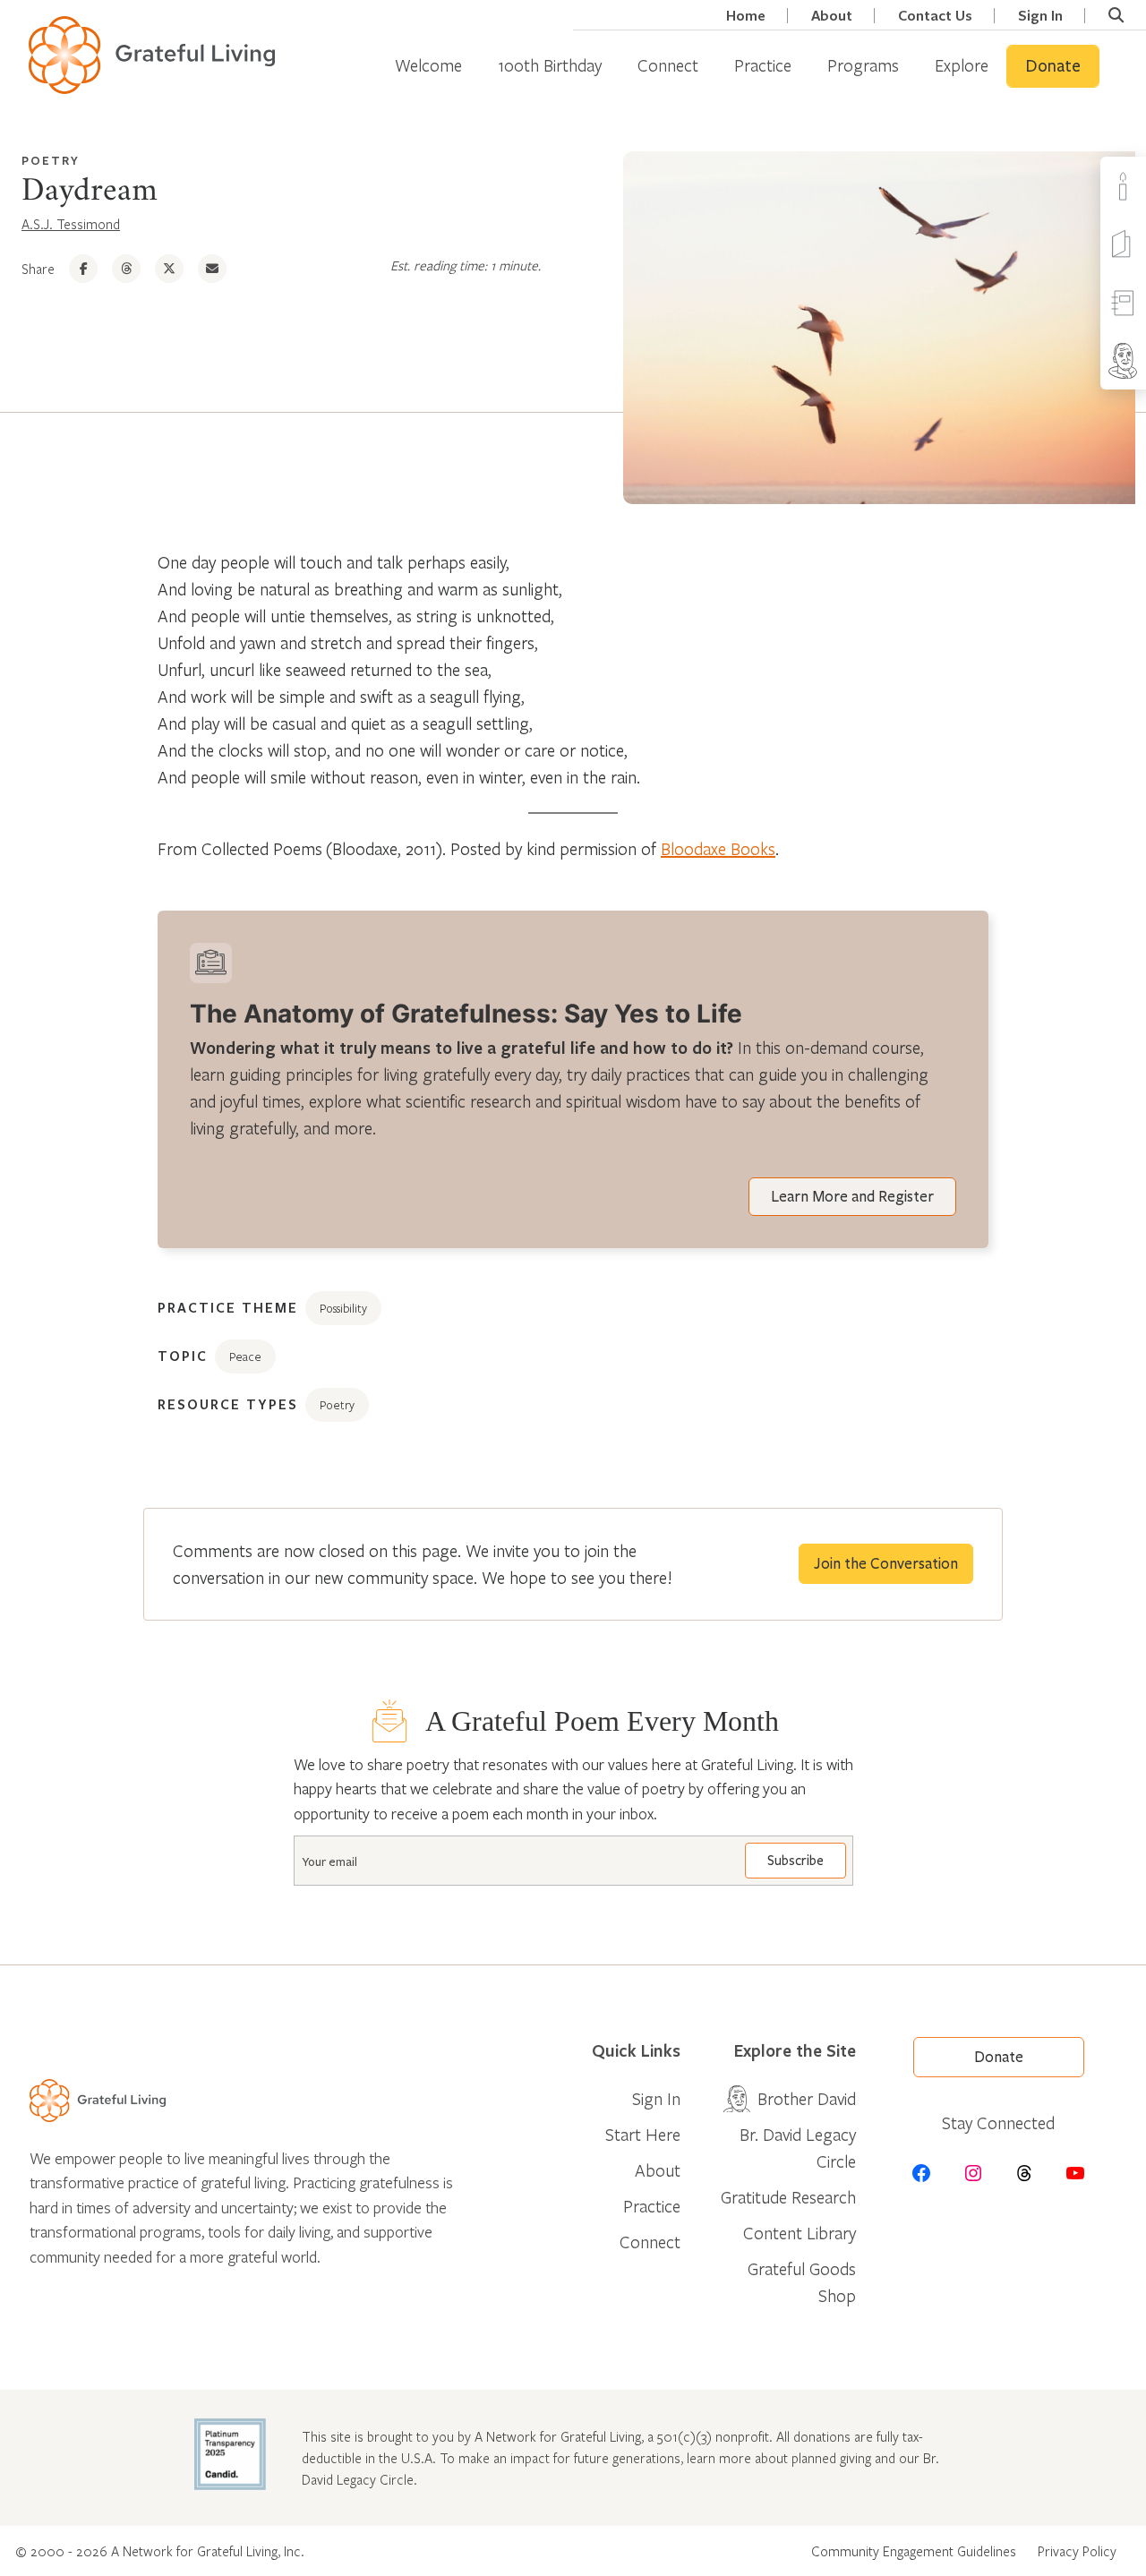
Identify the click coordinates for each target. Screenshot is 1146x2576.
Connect (668, 65)
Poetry (51, 160)
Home (746, 16)
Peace (245, 1356)
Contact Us (935, 16)
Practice (763, 65)
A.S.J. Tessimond (71, 224)
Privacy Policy (1077, 2551)
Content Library (800, 2233)
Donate (1053, 66)
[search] (1116, 15)
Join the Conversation (886, 1564)
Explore (962, 65)
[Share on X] (169, 269)
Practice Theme (228, 1307)
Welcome (428, 65)
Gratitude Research (788, 2197)
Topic (183, 1356)
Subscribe (795, 1861)
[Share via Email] (212, 269)
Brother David (807, 2098)
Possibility (343, 1308)
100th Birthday (550, 65)
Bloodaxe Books (718, 848)
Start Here (643, 2134)
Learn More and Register (852, 1197)
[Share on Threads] (126, 269)
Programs (863, 65)
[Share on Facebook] (83, 269)
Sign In (1040, 16)
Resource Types (228, 1404)
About (832, 16)
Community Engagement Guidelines (914, 2551)
